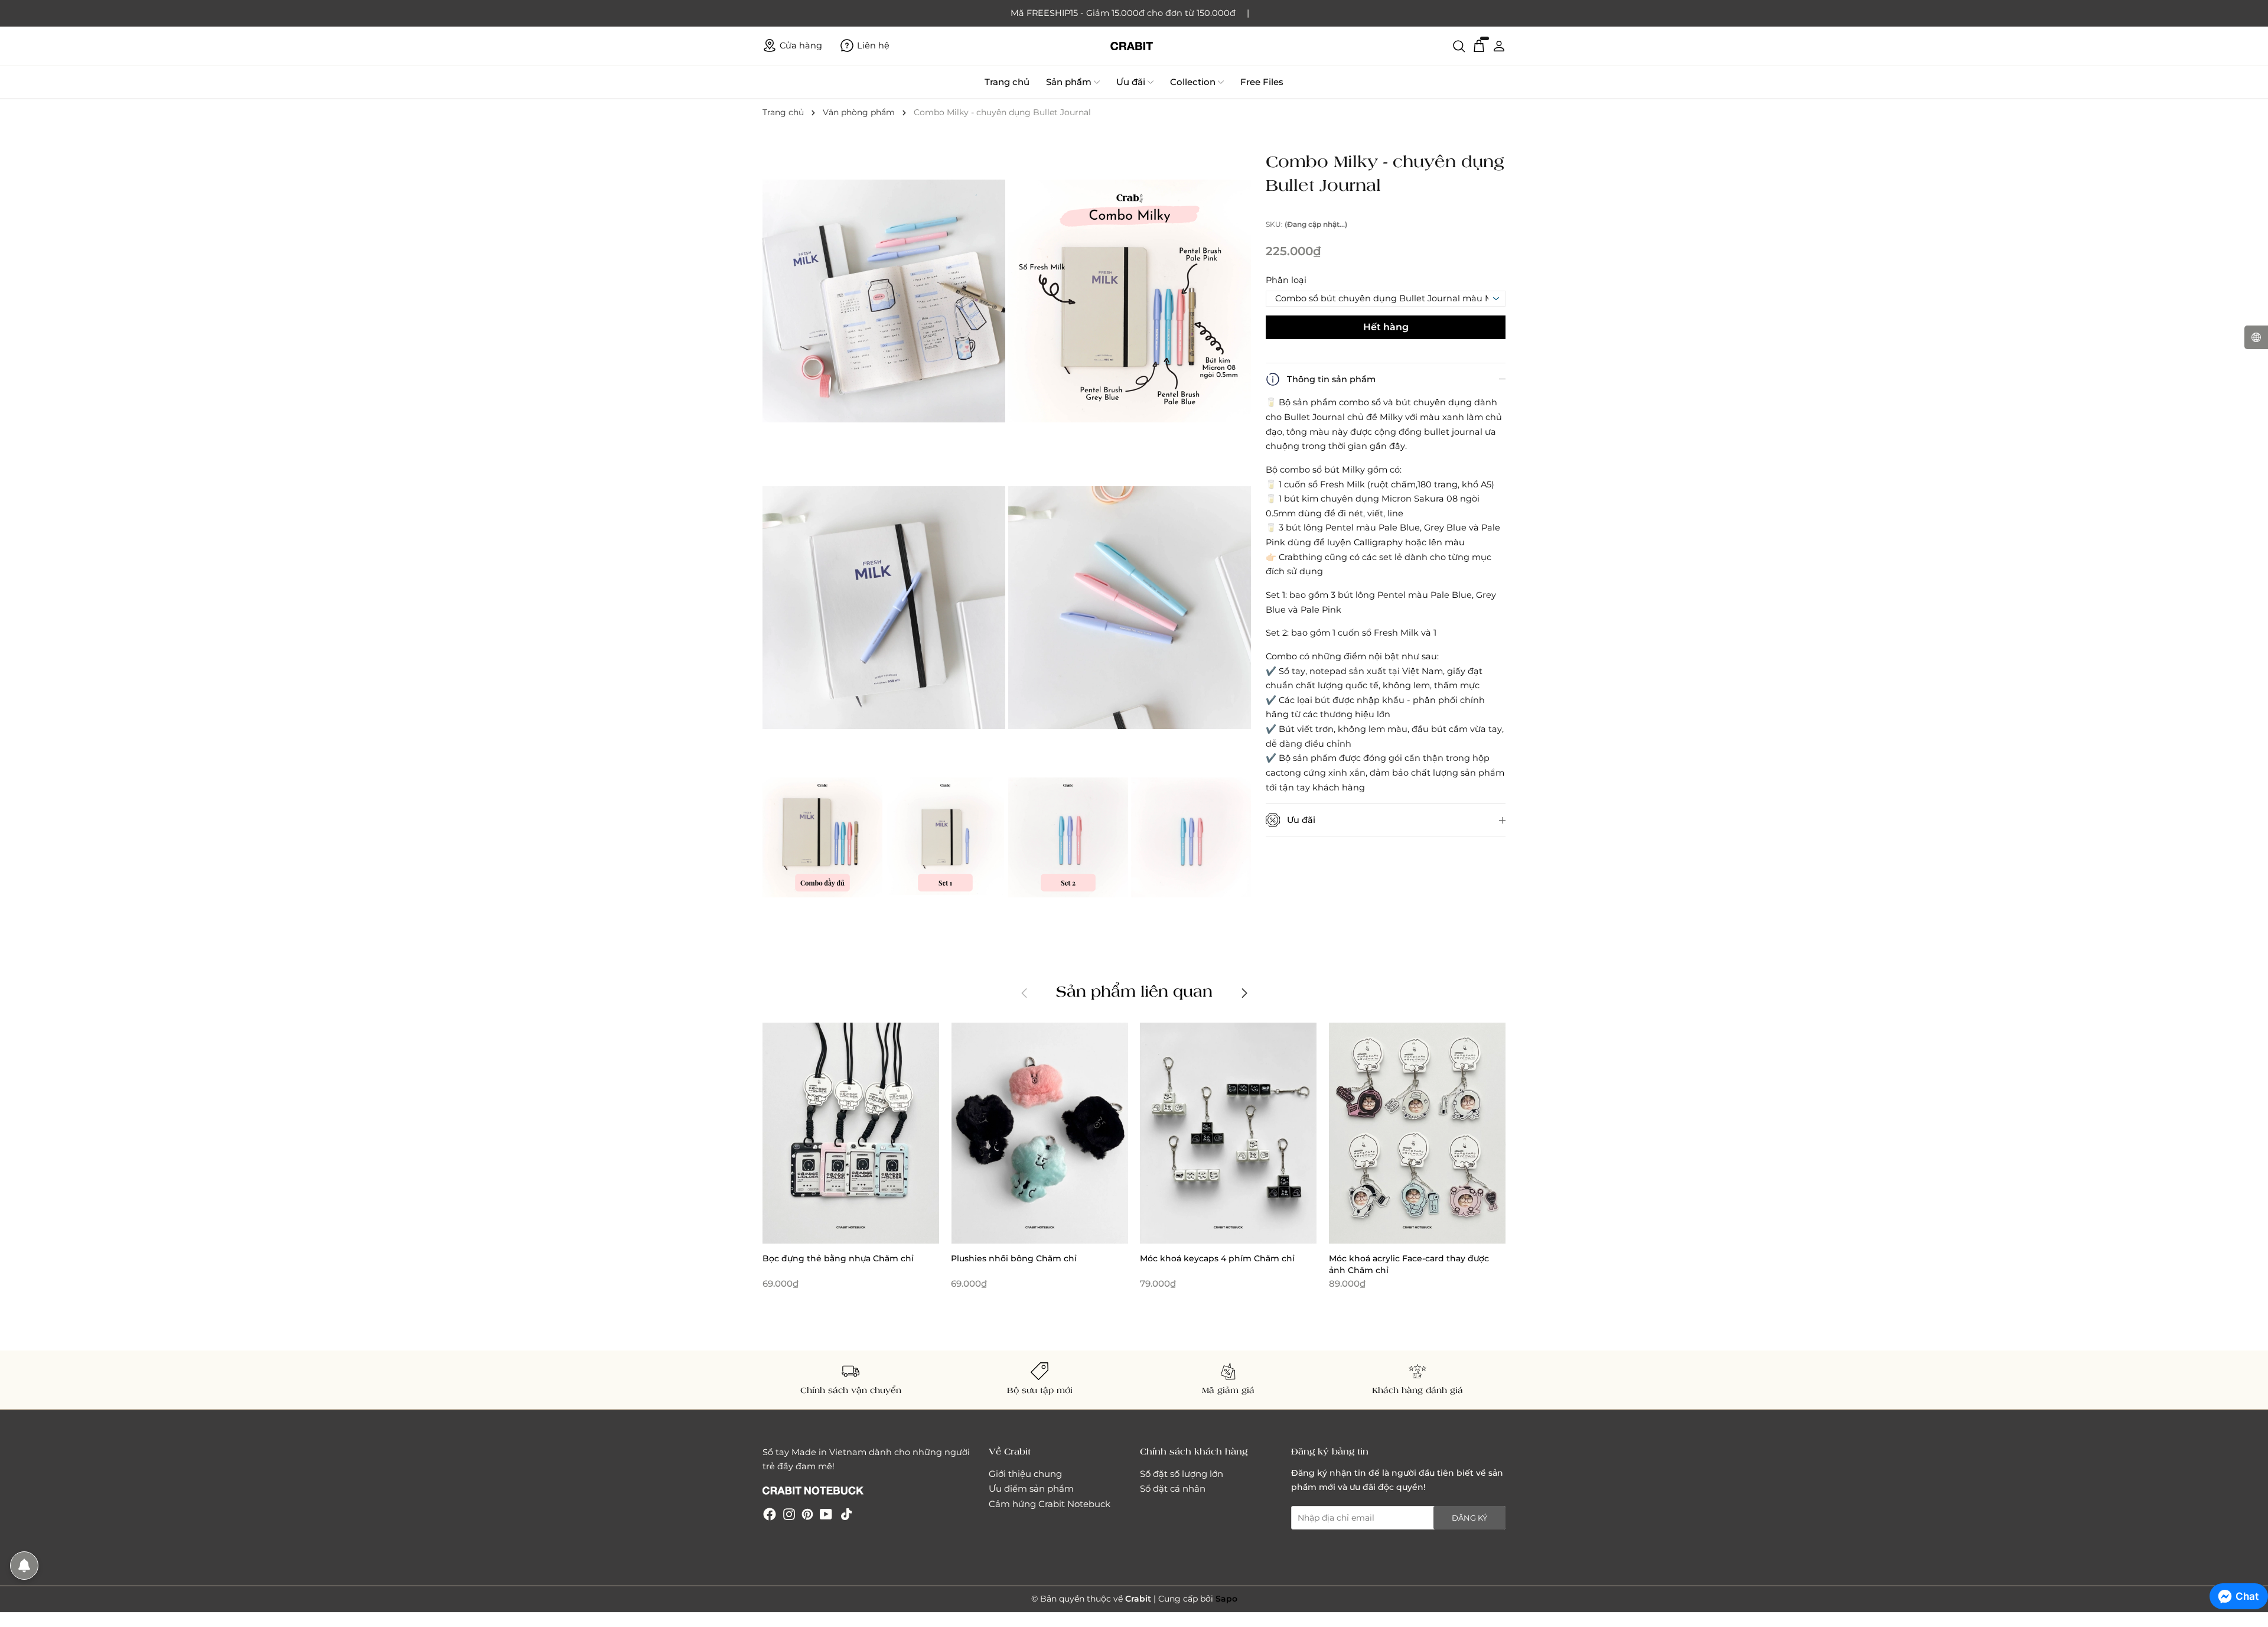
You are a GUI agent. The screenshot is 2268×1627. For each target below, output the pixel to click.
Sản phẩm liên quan (1134, 991)
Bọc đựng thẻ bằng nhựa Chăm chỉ (838, 1258)
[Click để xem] (885, 302)
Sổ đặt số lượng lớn (1182, 1474)
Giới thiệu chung (1025, 1474)
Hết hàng (1386, 327)
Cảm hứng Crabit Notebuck (1050, 1504)
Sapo (1226, 1599)
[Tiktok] (846, 1514)
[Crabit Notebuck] (1134, 46)
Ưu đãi (1131, 82)
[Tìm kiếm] (1459, 45)
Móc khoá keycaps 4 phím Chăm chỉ (1217, 1258)
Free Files (1262, 82)
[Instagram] (789, 1514)
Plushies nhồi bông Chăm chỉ (1014, 1258)
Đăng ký (1469, 1518)
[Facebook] (770, 1514)
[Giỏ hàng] (1479, 45)
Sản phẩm (1069, 82)
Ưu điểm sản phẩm (1031, 1488)
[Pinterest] (807, 1514)
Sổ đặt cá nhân (1173, 1488)
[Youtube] (826, 1514)
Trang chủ (1007, 82)
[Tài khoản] (1499, 45)
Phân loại (1286, 280)
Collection (1193, 82)
